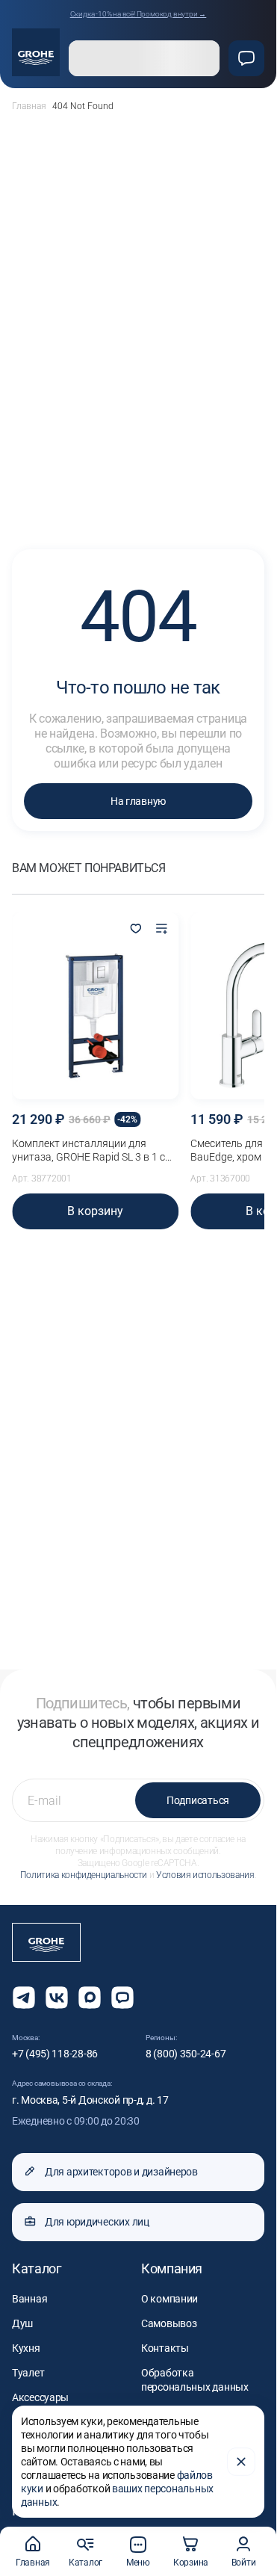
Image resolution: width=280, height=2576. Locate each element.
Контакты (165, 2348)
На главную (138, 801)
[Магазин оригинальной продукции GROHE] (36, 52)
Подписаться (198, 1800)
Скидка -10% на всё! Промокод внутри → (139, 14)
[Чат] (246, 58)
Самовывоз (169, 2323)
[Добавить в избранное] (136, 930)
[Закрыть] (241, 2462)
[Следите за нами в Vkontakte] (57, 1998)
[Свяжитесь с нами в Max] (90, 1998)
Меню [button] (138, 2563)
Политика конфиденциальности (84, 1875)
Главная (29, 106)
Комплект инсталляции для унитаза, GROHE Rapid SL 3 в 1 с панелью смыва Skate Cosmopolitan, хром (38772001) (88, 1150)
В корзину (95, 1211)
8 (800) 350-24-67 (186, 2054)
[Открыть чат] (122, 1998)
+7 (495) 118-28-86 (55, 2054)
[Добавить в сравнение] (161, 930)
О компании (169, 2299)
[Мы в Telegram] (24, 1998)
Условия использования (205, 1875)
